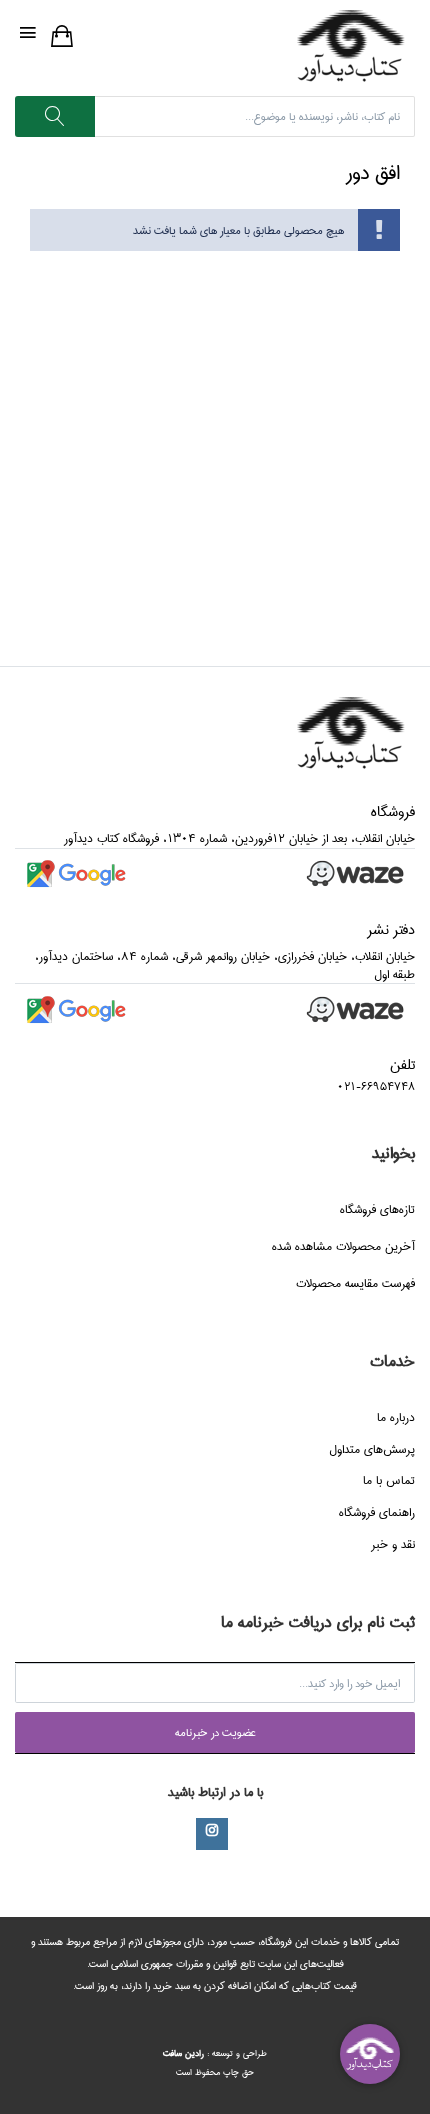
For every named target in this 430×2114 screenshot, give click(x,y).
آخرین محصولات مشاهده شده (343, 1246)
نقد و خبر (393, 1544)
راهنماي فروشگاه (377, 1512)
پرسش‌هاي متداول (372, 1449)
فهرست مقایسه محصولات (355, 1283)
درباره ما (396, 1417)
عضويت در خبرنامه (215, 1732)
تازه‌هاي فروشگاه (377, 1209)
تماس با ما (389, 1480)
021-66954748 (376, 1086)
